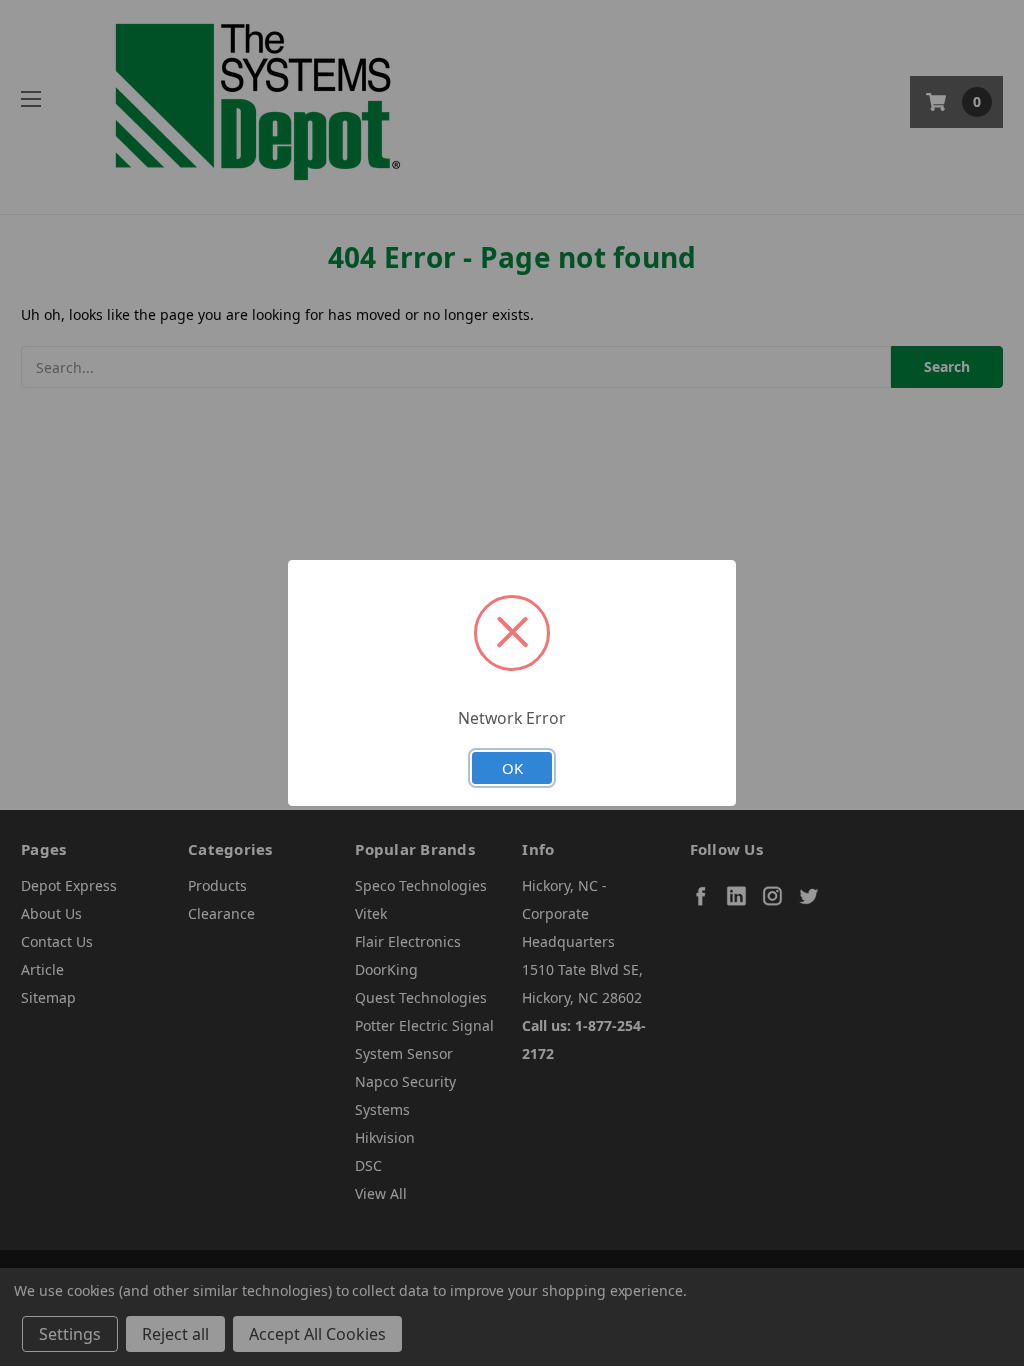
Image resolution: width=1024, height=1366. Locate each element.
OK (512, 768)
